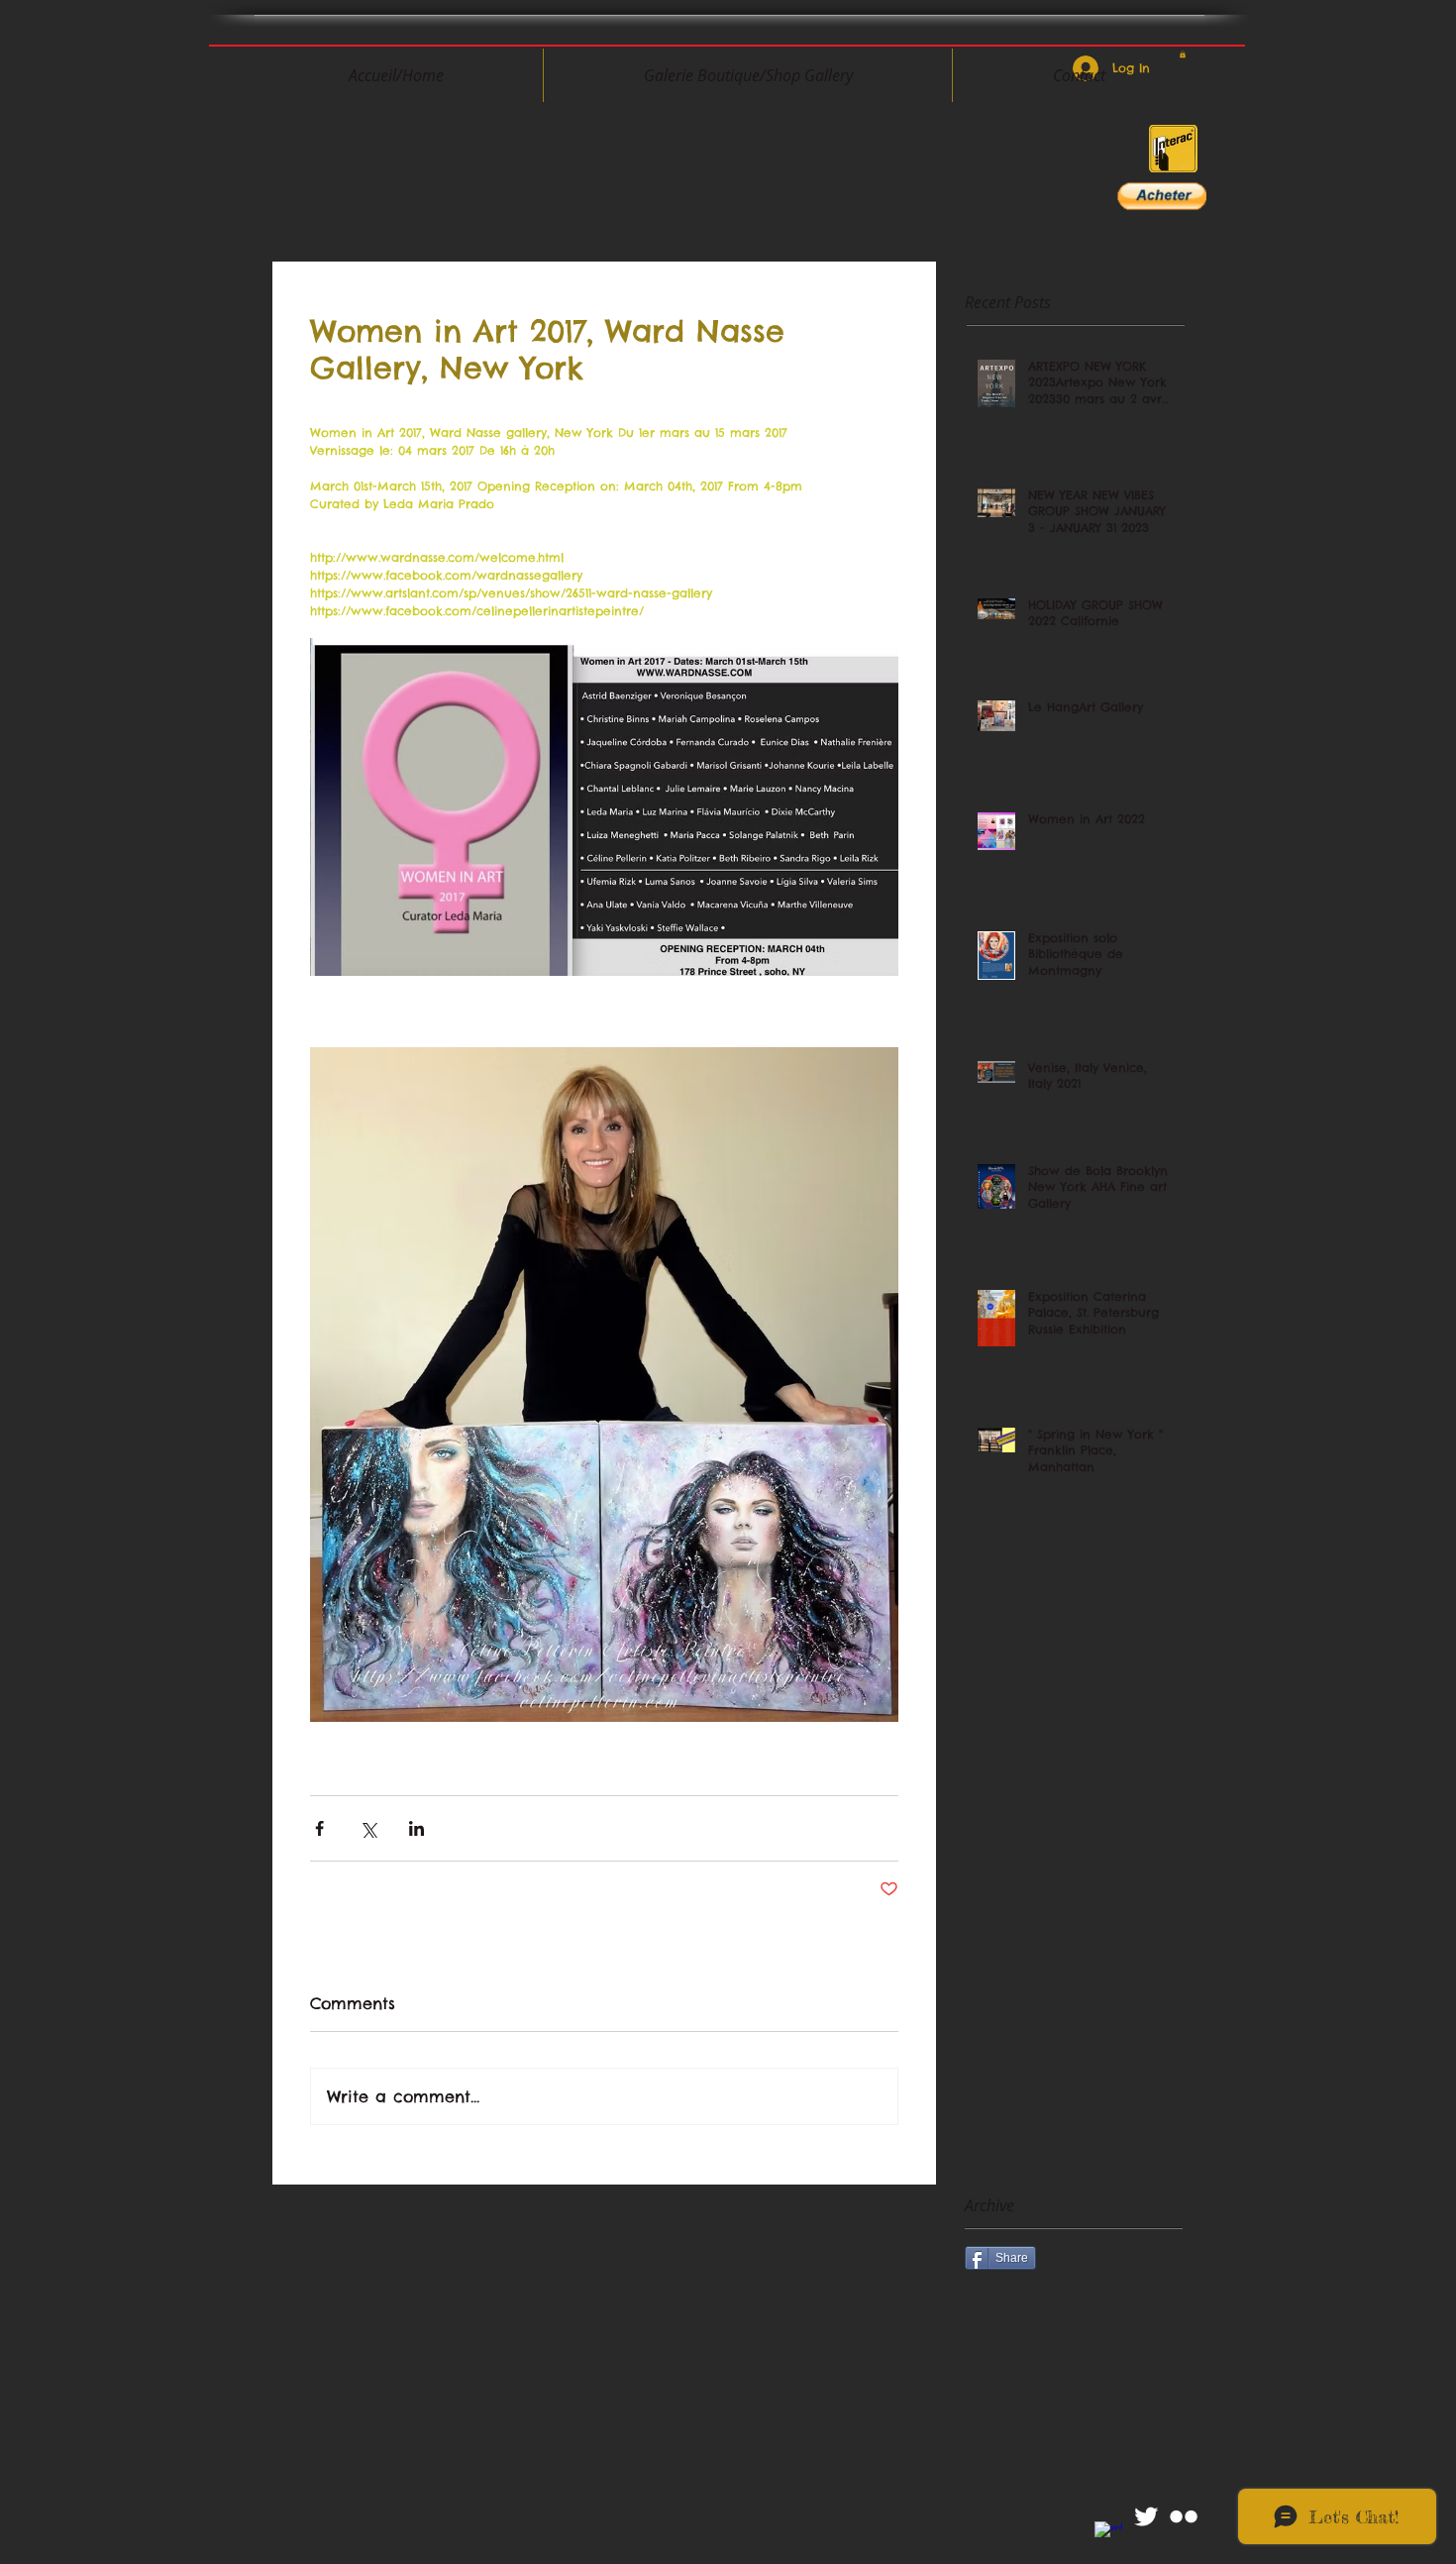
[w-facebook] (1108, 2535)
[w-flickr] (1184, 2516)
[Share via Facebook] (319, 1828)
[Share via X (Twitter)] (368, 1828)
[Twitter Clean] (1146, 2516)
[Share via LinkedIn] (416, 1828)
